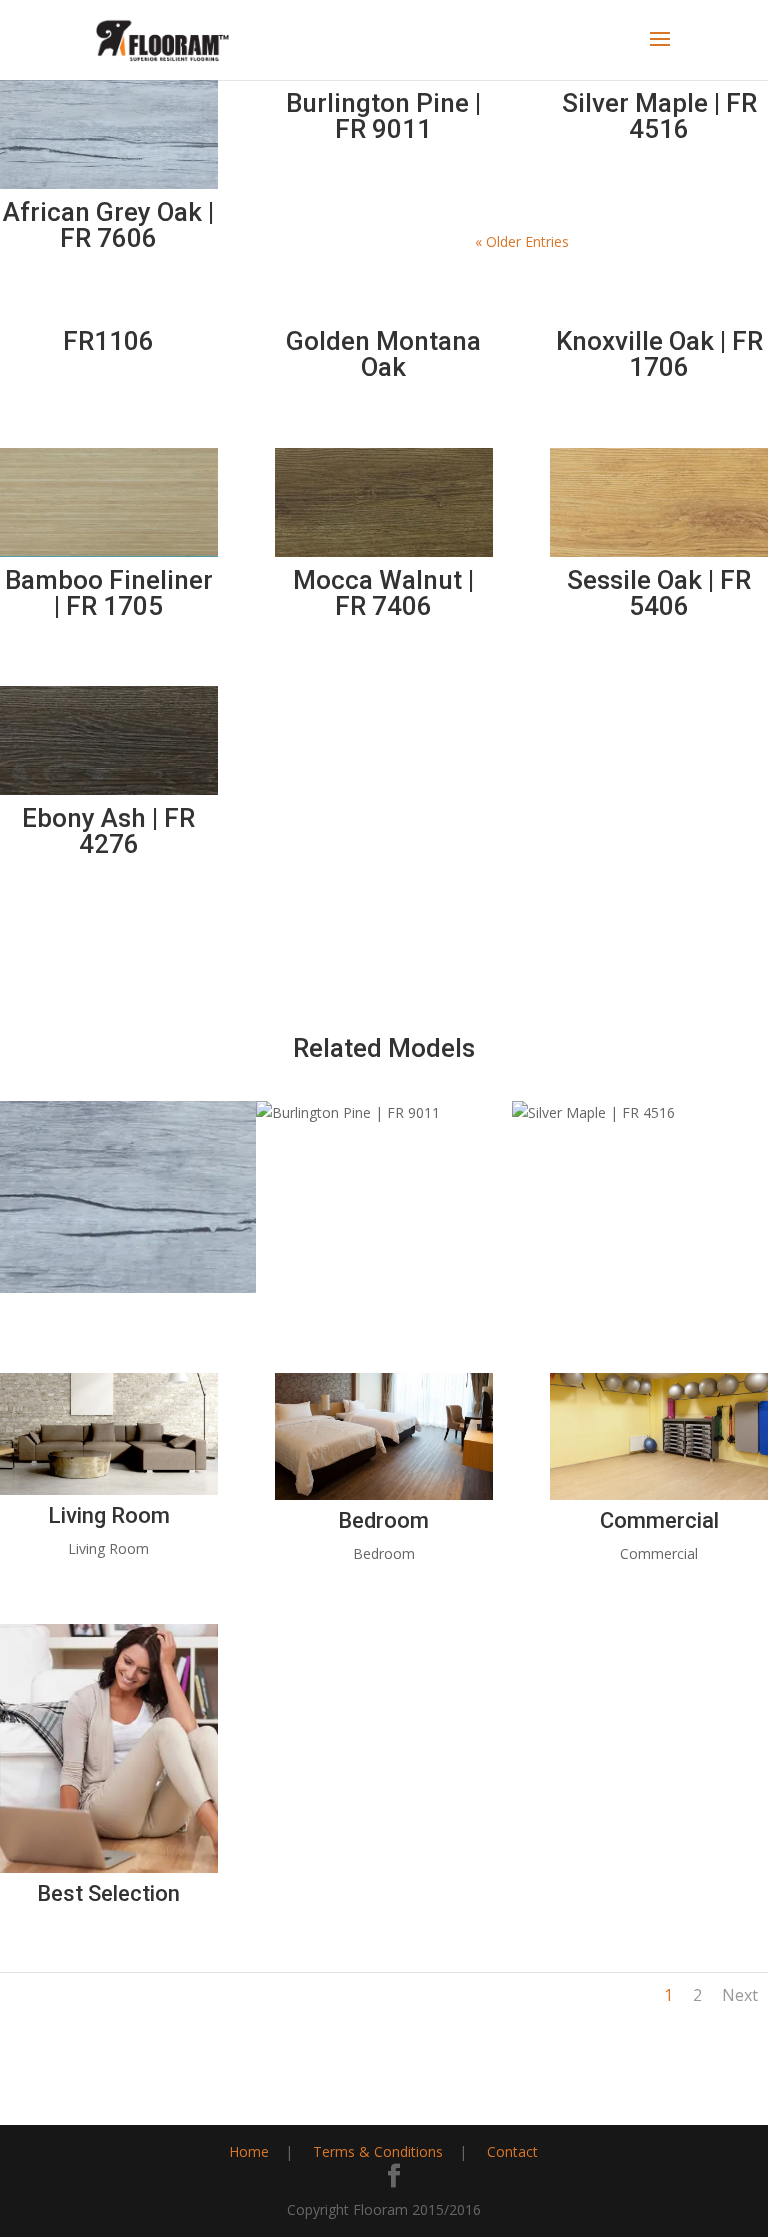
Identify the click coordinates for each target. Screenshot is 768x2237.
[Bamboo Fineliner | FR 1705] (109, 502)
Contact (512, 2151)
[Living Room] (109, 1489)
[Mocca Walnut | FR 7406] (384, 502)
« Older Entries (522, 241)
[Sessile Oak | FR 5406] (659, 502)
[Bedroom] (384, 1494)
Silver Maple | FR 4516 (659, 116)
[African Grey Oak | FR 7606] (109, 134)
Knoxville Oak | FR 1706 (659, 354)
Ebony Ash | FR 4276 (108, 831)
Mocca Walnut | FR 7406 (383, 593)
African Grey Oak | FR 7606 (108, 225)
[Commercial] (659, 1494)
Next (740, 1995)
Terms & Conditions (378, 2151)
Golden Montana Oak (383, 354)
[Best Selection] (109, 1867)
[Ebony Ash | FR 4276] (109, 740)
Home (249, 2151)
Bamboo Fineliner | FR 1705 (109, 593)
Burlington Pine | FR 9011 (383, 116)
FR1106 (108, 341)
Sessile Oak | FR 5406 (659, 593)
